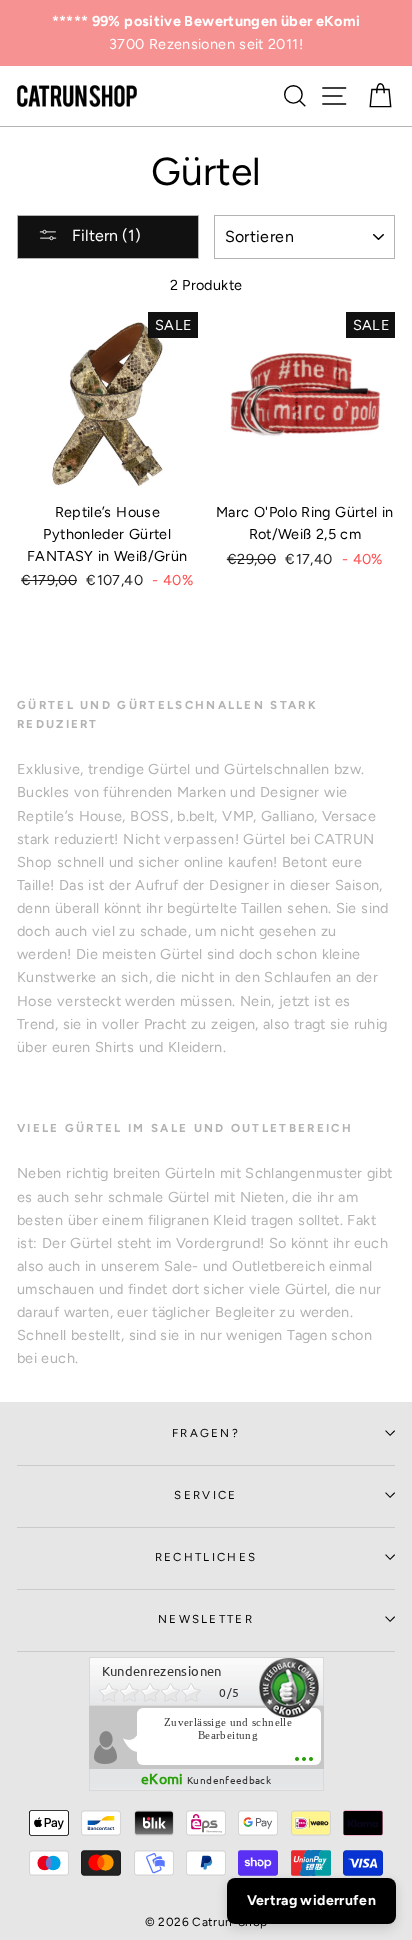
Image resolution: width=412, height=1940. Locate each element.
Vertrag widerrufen (311, 1900)
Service (205, 1495)
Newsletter (206, 1619)
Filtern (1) (104, 235)
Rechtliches (206, 1557)
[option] (206, 33)
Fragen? (206, 1433)
